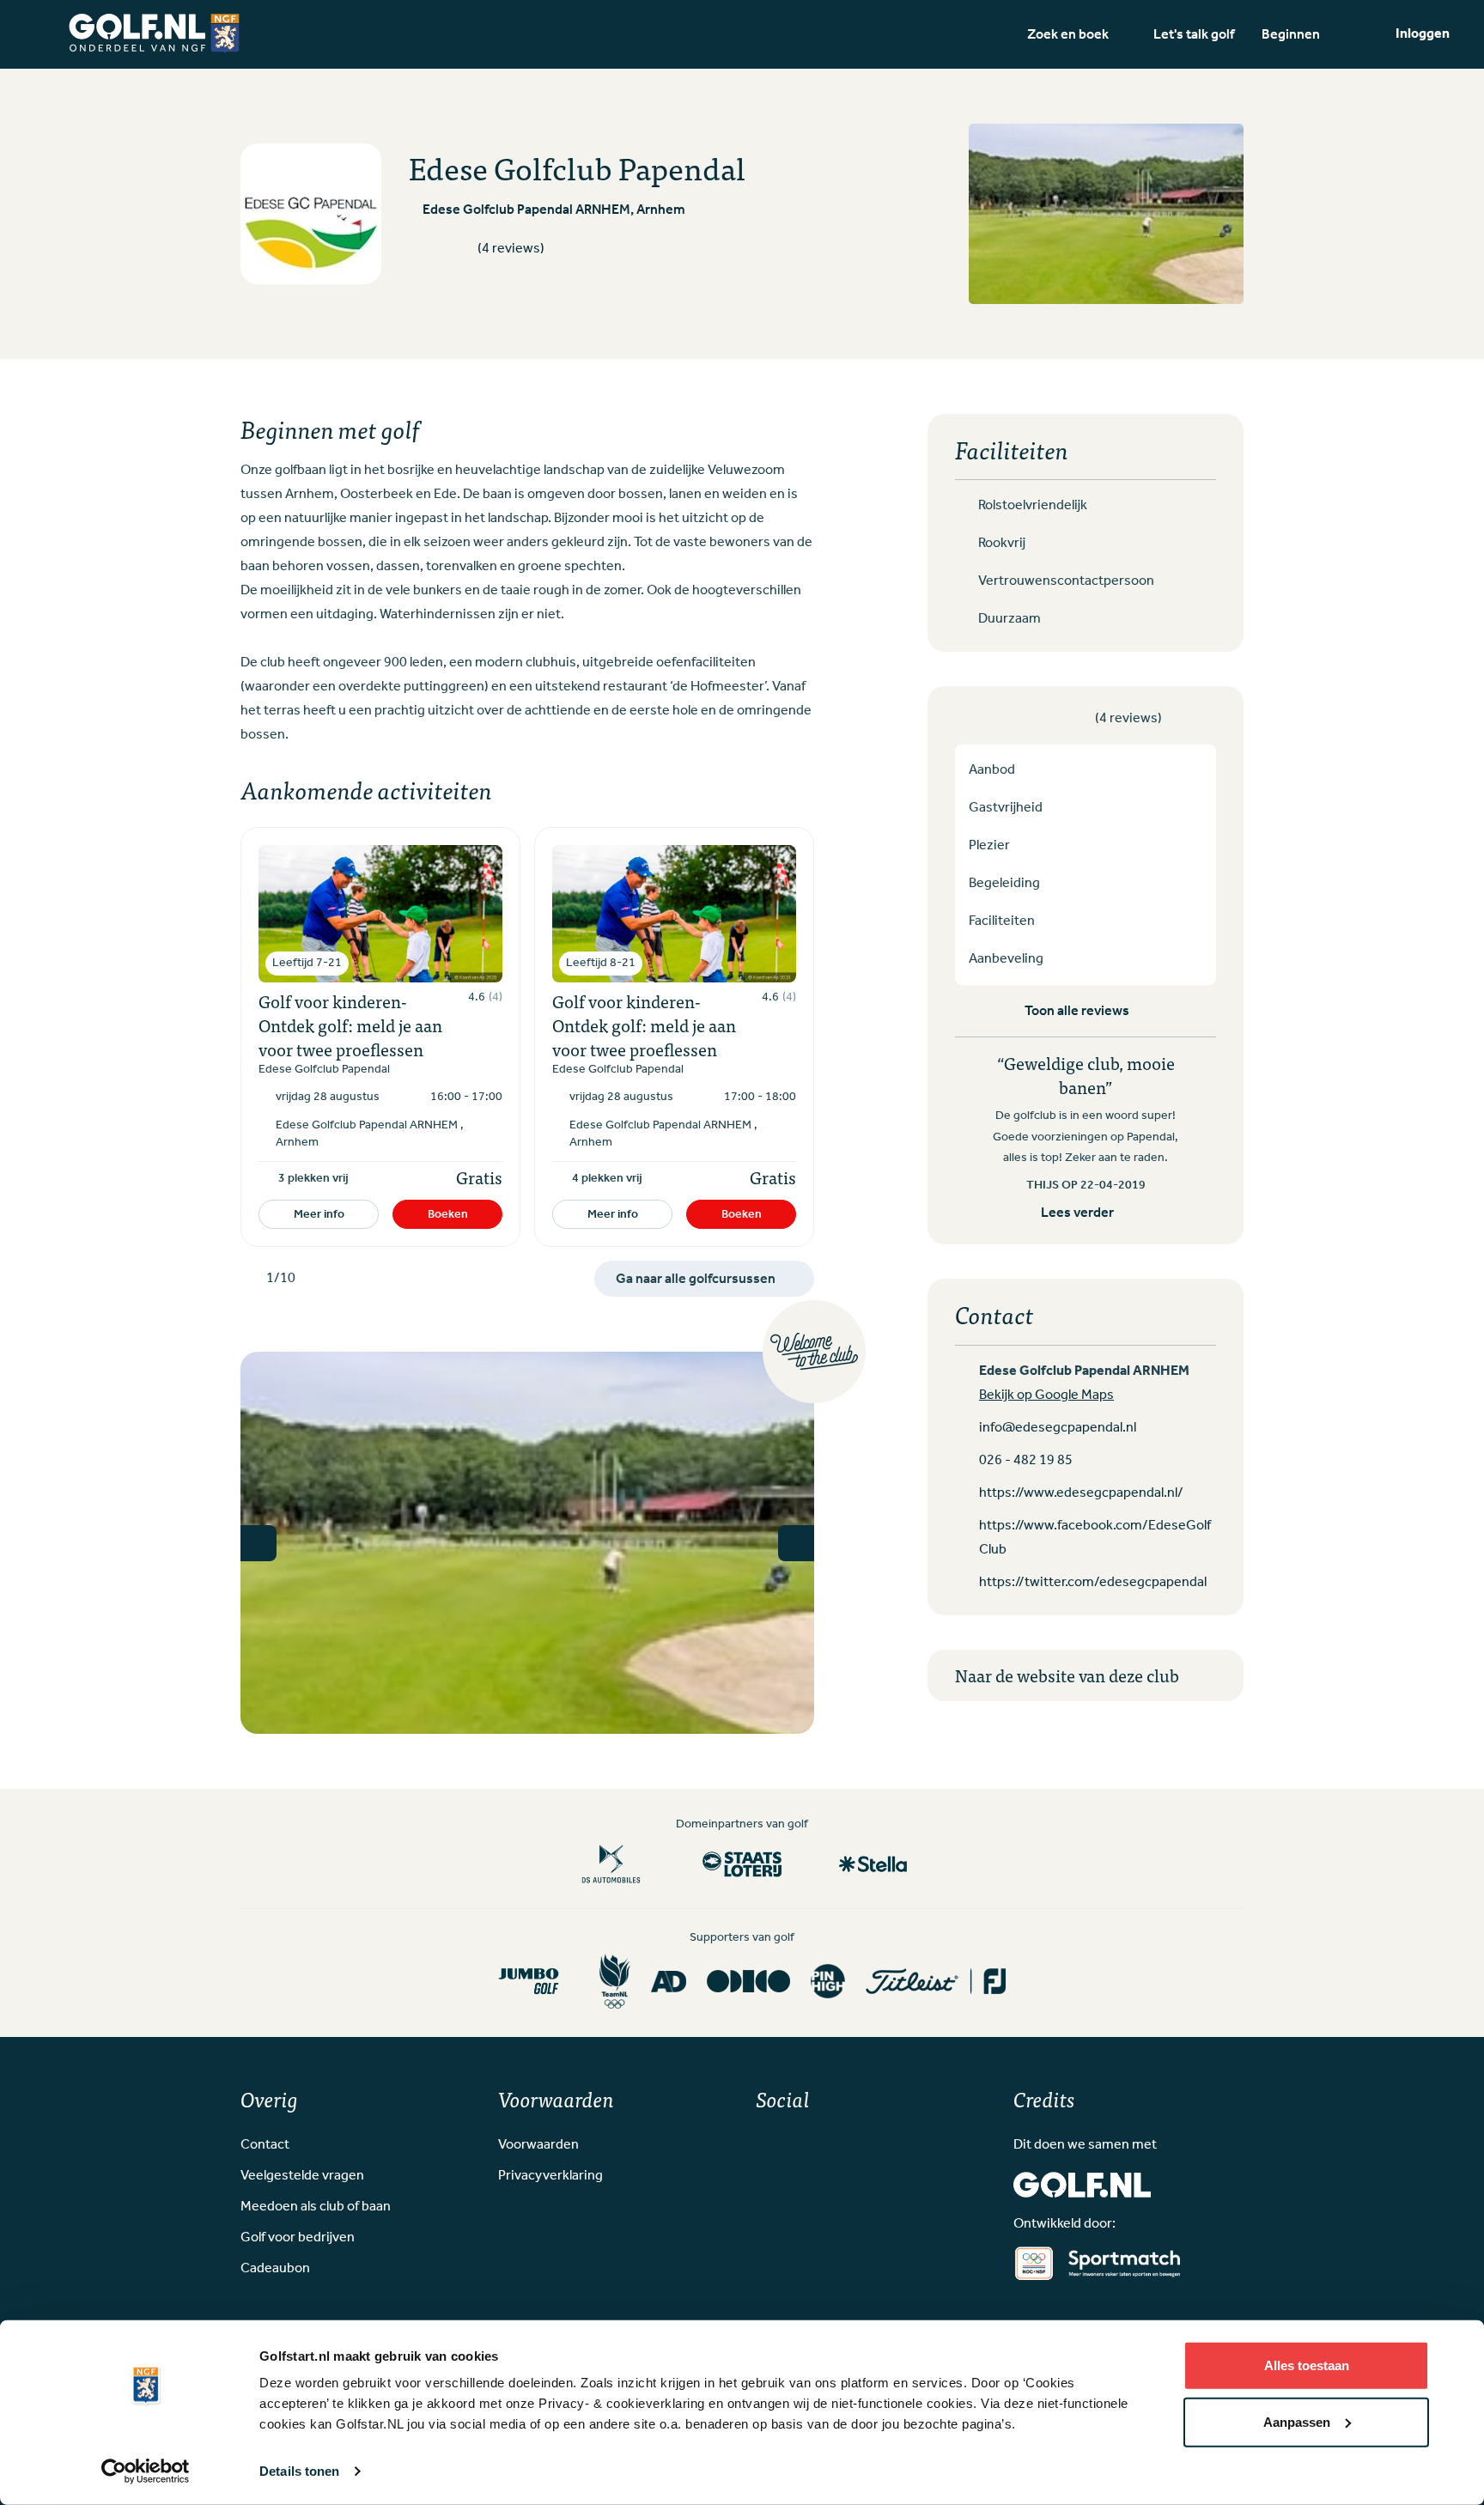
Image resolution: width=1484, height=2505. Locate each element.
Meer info (319, 1214)
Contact (265, 2145)
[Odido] (748, 1981)
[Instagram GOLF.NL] (790, 2142)
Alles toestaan (1307, 2365)
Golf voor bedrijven (298, 2238)
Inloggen (1423, 34)
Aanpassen (1297, 2421)
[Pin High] (828, 1981)
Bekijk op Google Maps (1046, 1395)
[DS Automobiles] (611, 1864)
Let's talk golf (1194, 34)
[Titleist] (936, 1981)
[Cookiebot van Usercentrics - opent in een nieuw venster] (146, 2472)
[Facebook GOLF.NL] (763, 2142)
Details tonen (299, 2471)
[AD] (669, 1981)
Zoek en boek (1068, 34)
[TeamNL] (615, 1982)
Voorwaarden (538, 2145)
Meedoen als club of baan (316, 2207)
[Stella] (873, 1864)
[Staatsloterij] (742, 1864)
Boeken (448, 1214)
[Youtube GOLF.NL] (818, 2142)
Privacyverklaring (550, 2176)
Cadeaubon (275, 2269)
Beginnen (1291, 34)
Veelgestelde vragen (302, 2176)
